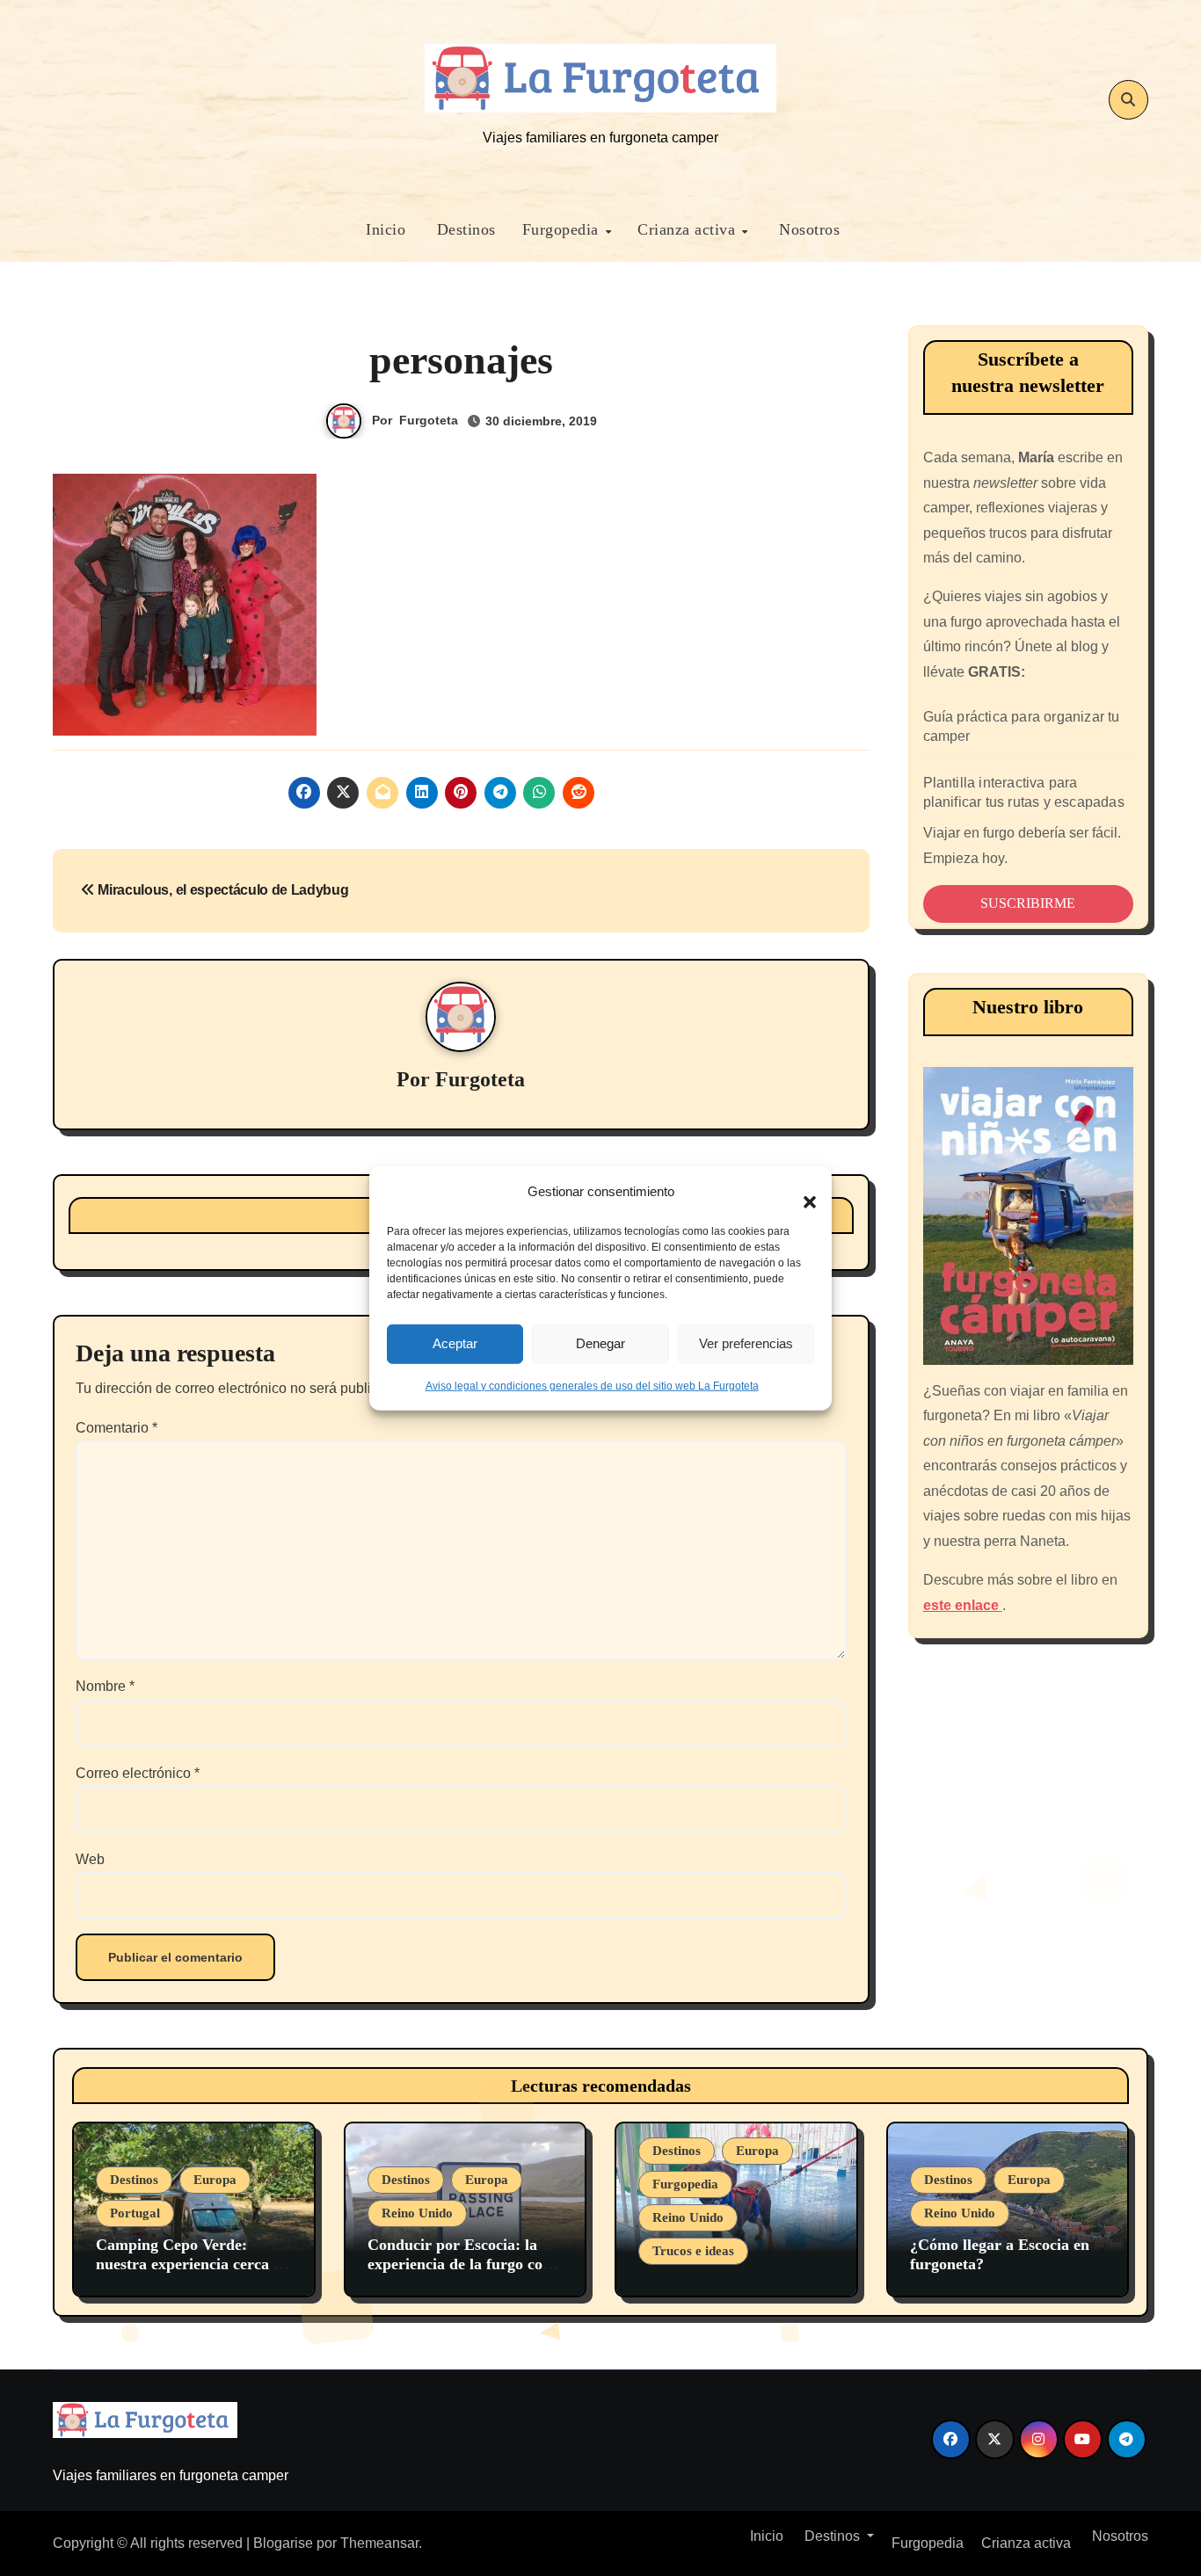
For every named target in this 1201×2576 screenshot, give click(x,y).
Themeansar (379, 2543)
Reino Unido (417, 2213)
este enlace (963, 1605)
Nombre (105, 1686)
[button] (801, 1192)
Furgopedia (563, 229)
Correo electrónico (138, 1773)
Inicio (384, 229)
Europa (215, 2180)
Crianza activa (689, 229)
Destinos (464, 229)
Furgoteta (429, 420)
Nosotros (808, 229)
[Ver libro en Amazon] (1029, 1216)
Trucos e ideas (693, 2251)
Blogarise (283, 2543)
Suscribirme (1028, 903)
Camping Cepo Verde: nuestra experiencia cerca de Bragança (193, 2264)
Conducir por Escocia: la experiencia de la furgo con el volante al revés (459, 2264)
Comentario (116, 1428)
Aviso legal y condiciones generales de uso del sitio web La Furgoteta (592, 1385)
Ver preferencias (746, 1343)
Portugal (135, 2213)
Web (90, 1859)
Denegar (600, 1343)
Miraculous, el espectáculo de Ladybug (222, 890)
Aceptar (455, 1343)
